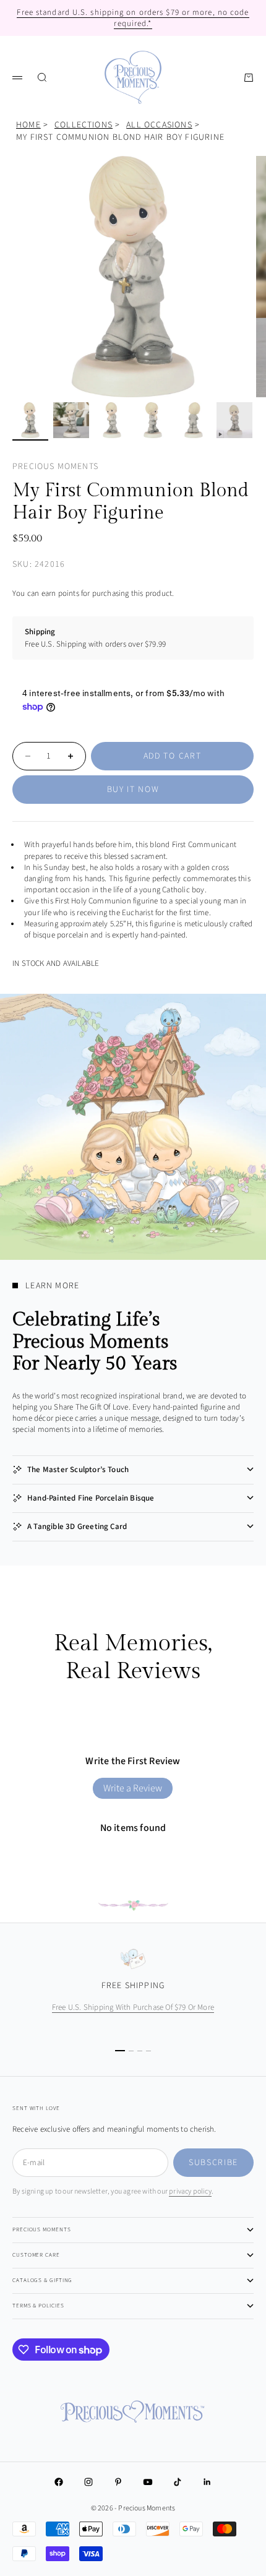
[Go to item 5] (194, 420)
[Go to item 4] (153, 420)
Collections (84, 125)
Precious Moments (55, 467)
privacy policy (190, 2191)
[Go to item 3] (112, 420)
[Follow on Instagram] (88, 2482)
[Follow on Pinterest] (118, 2482)
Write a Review (133, 1788)
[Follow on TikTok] (178, 2482)
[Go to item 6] (234, 420)
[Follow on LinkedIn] (207, 2482)
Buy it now (133, 790)
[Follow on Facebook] (59, 2482)
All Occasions (159, 125)
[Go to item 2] (71, 420)
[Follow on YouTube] (148, 2482)
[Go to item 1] (30, 420)
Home (28, 125)
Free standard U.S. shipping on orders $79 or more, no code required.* (133, 18)
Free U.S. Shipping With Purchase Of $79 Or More (133, 2007)
